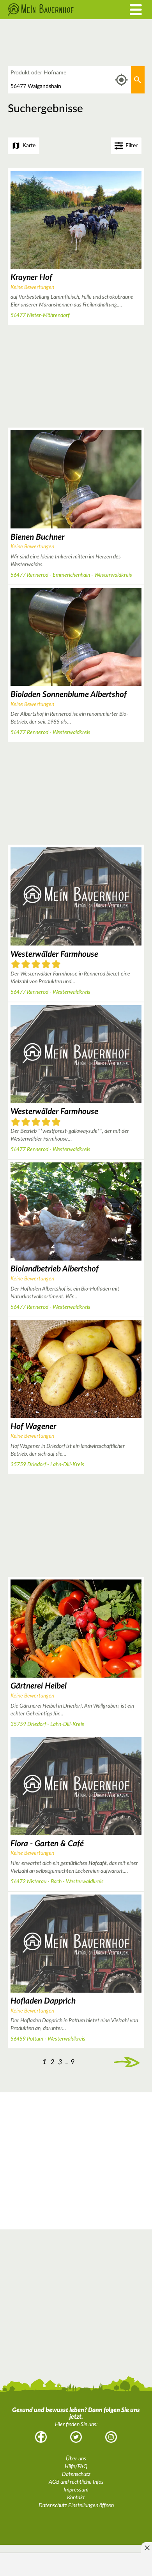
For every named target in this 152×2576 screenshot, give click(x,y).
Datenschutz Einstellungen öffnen (76, 2506)
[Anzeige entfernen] (147, 2548)
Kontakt (76, 2498)
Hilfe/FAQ (76, 2467)
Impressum (76, 2490)
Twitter (76, 2437)
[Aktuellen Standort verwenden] (121, 80)
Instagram (111, 2437)
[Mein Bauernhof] (57, 10)
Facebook (41, 2437)
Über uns (76, 2459)
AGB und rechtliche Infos (76, 2482)
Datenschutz (76, 2474)
